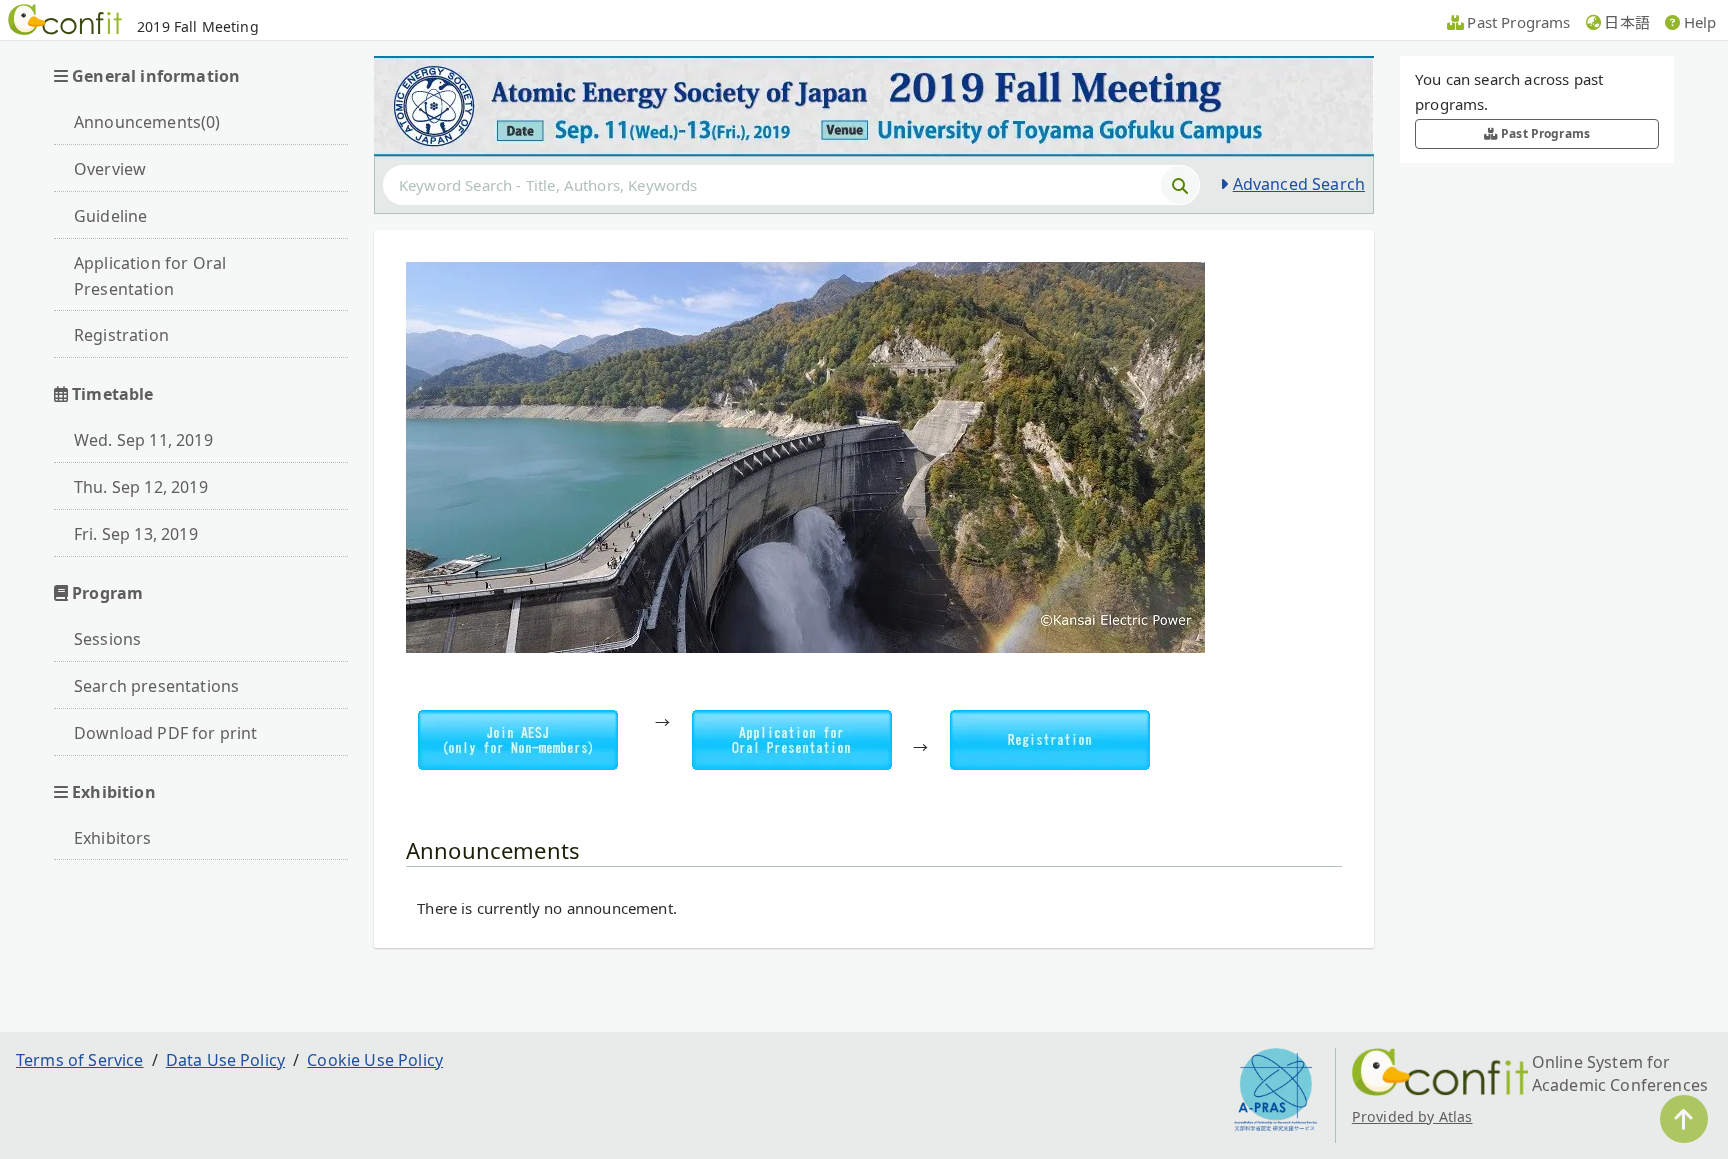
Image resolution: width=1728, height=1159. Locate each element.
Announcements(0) (147, 122)
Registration (121, 335)
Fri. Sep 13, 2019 (136, 534)
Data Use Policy (225, 1060)
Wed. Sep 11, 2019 (143, 440)
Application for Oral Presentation (150, 276)
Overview (110, 169)
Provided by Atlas (1412, 1116)
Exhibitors (113, 838)
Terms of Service (80, 1060)
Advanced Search (1299, 184)
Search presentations (156, 686)
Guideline (110, 216)
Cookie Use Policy (375, 1060)
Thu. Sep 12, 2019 (141, 487)
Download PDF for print (166, 733)
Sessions (107, 639)
